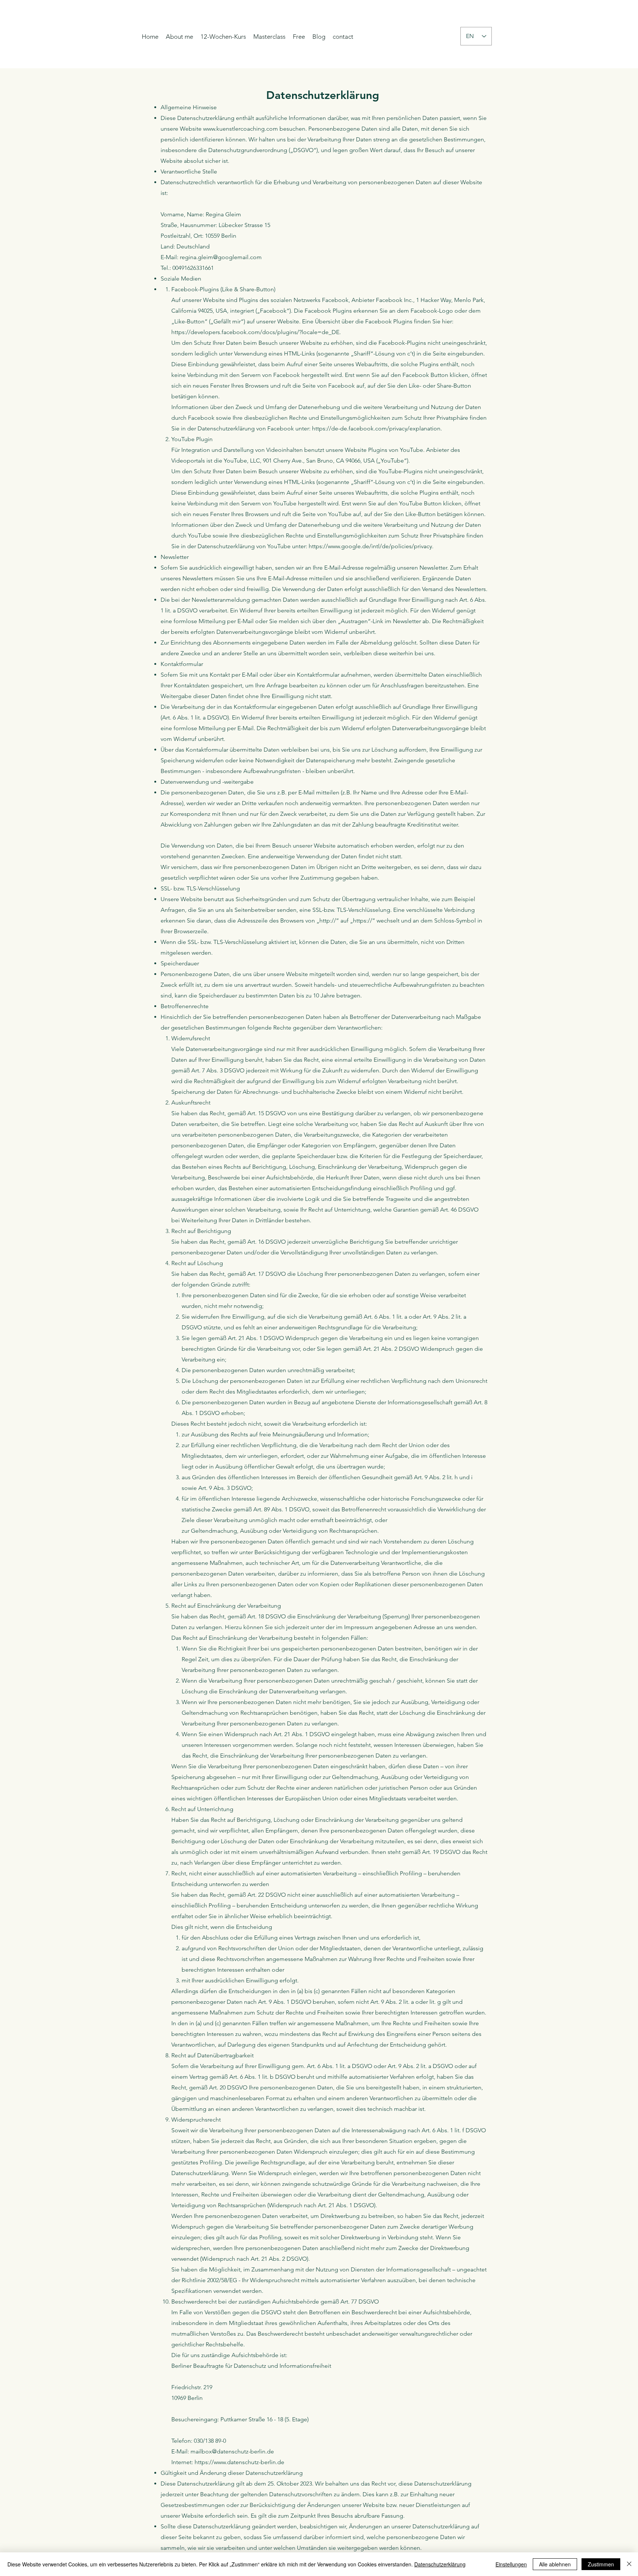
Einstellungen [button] (511, 2564)
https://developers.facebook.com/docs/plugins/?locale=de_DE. (256, 332)
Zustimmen (601, 2564)
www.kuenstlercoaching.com (241, 129)
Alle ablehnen (555, 2564)
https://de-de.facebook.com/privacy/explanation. (377, 428)
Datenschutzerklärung (440, 2564)
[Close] (629, 2564)
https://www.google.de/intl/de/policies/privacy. (371, 546)
